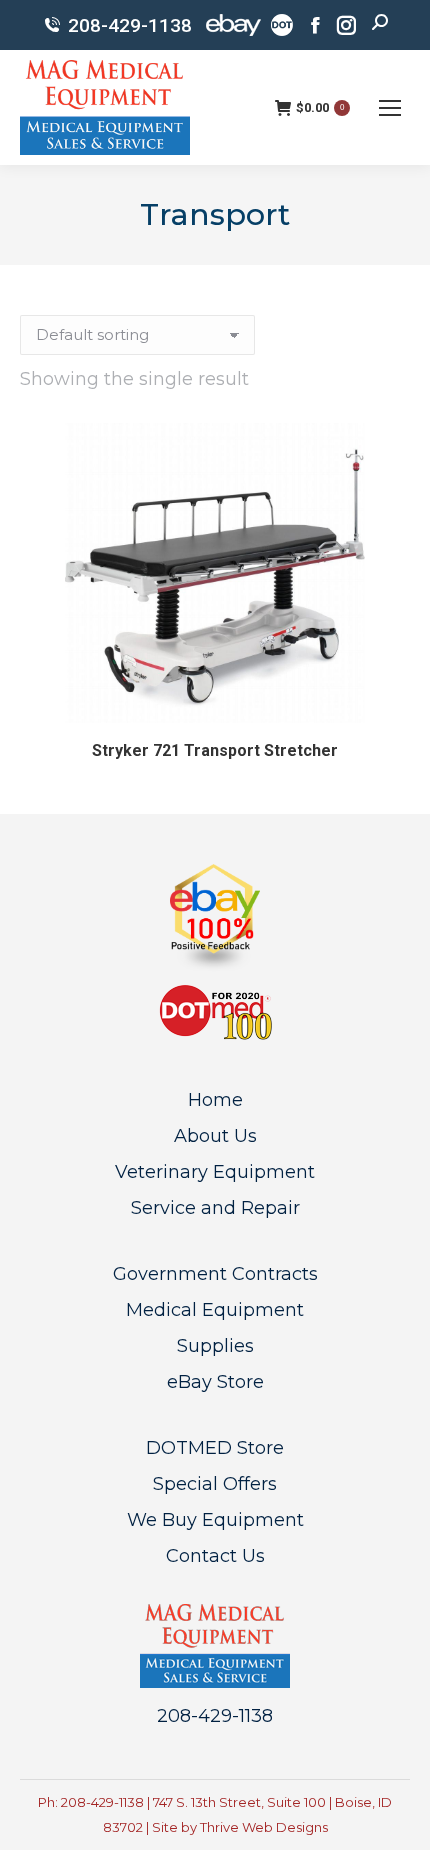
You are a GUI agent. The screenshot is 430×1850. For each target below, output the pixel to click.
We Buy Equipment (215, 1520)
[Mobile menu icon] (390, 108)
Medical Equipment (215, 1310)
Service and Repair (215, 1208)
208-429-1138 (130, 25)
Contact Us (215, 1556)
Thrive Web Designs (264, 1827)
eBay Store (215, 1382)
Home (215, 1100)
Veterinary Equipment (215, 1172)
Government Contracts (215, 1274)
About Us (215, 1136)
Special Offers (215, 1484)
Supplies (215, 1346)
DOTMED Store (215, 1448)
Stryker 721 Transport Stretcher (215, 750)
